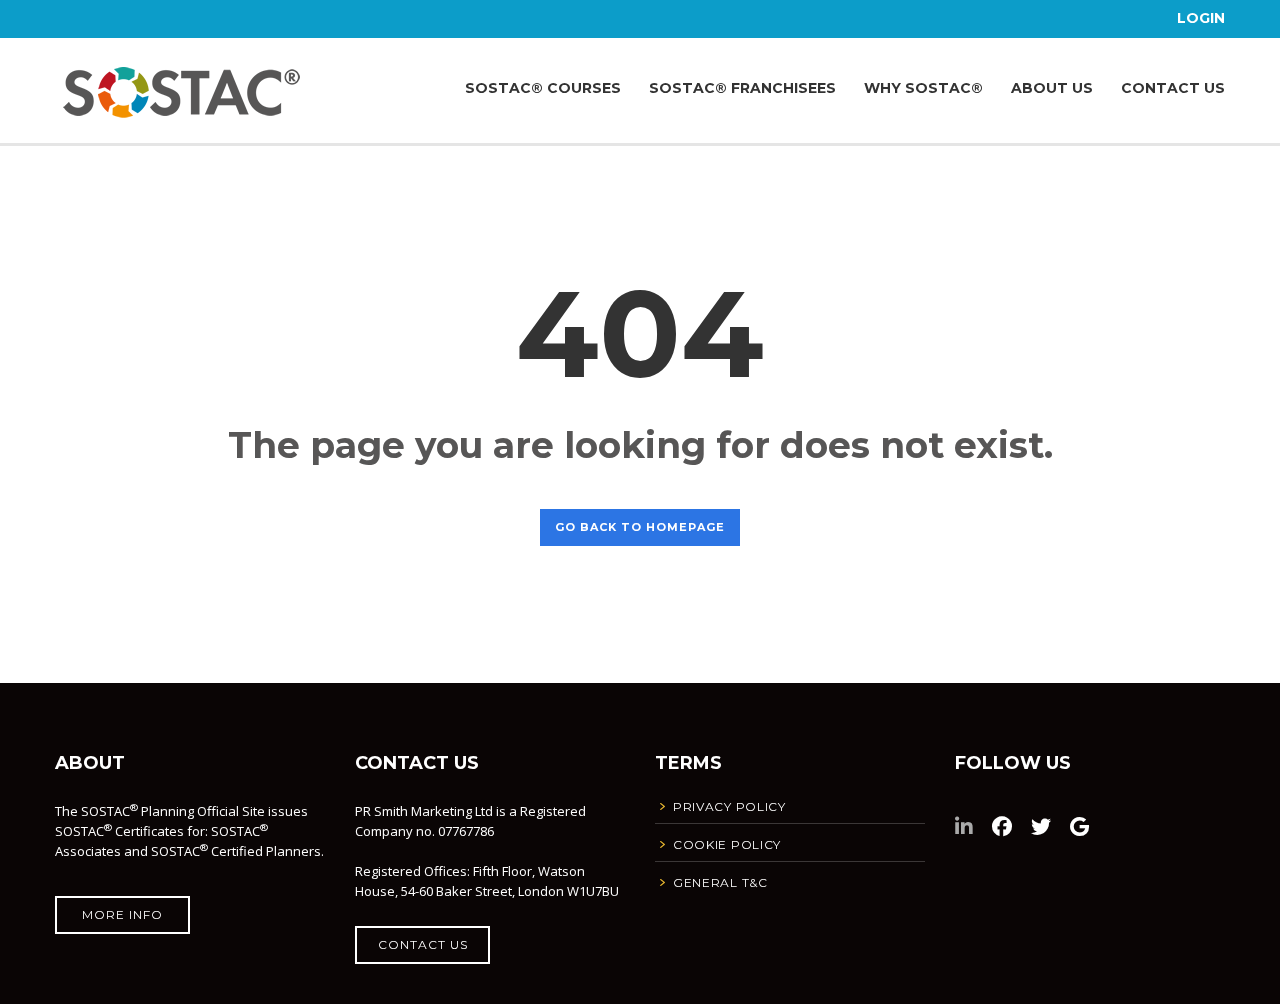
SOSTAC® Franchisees (742, 88)
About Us (1052, 88)
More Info (122, 914)
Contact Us (1173, 88)
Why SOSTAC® (923, 88)
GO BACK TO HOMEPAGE (640, 527)
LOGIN (1201, 18)
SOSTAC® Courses (543, 88)
